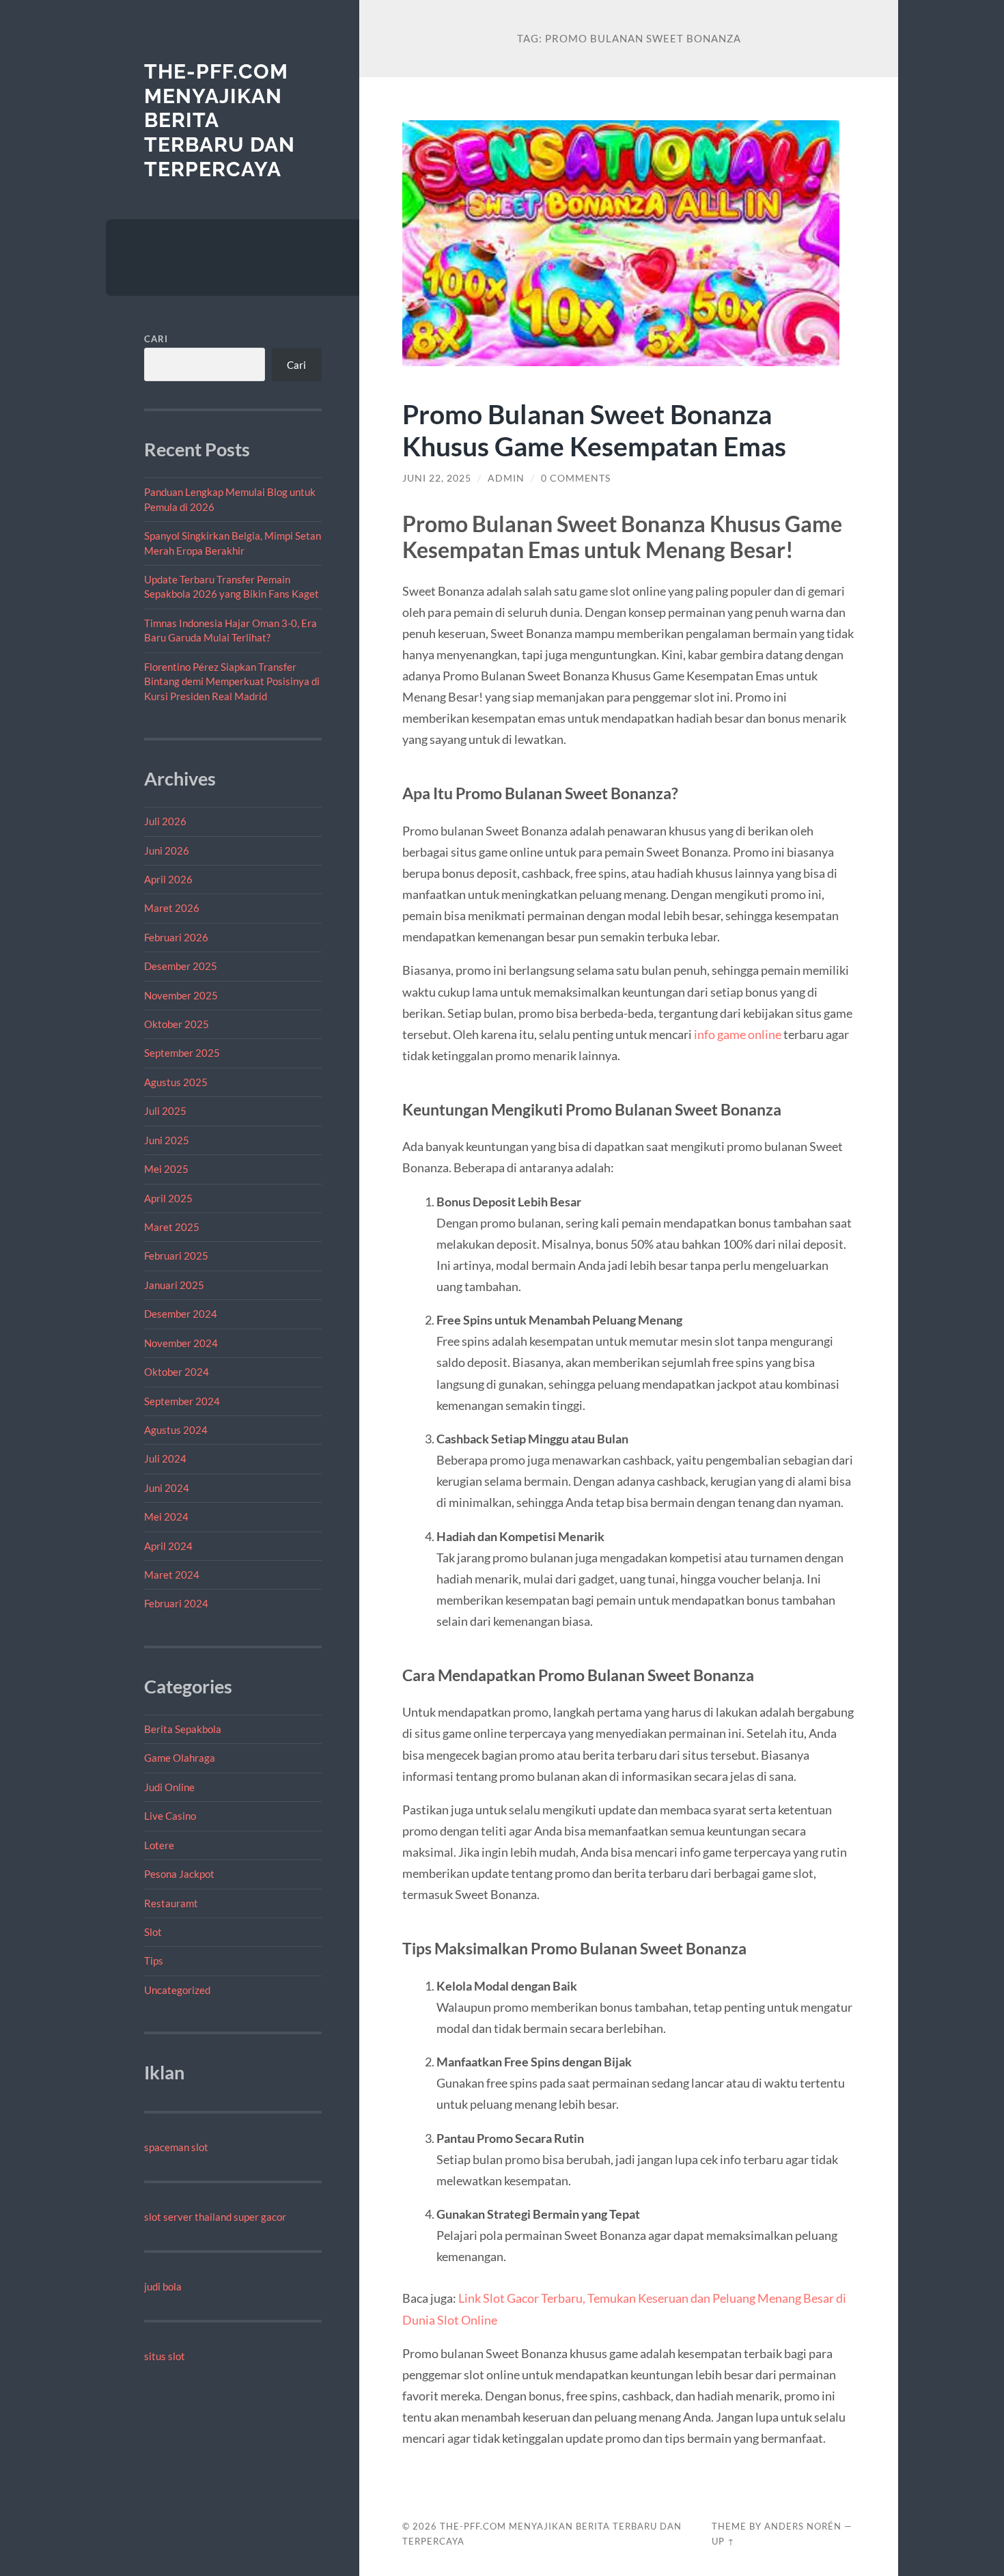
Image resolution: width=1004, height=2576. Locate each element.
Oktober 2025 (177, 1024)
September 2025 (182, 1053)
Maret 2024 (172, 1575)
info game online (738, 1034)
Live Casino (170, 1816)
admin (506, 478)
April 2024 (168, 1546)
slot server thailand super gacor (215, 2217)
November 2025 (181, 995)
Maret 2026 (172, 908)
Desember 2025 (181, 966)
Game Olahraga (180, 1758)
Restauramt (171, 1903)
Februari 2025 (176, 1256)
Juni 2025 (167, 1140)
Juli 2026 (165, 821)
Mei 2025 (166, 1169)
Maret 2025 (172, 1227)
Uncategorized (177, 1990)
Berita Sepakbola (183, 1729)
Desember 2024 (181, 1314)
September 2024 (182, 1401)
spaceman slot (176, 2147)
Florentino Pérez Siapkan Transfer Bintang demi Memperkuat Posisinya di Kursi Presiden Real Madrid (232, 681)
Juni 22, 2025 (437, 478)
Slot (153, 1932)
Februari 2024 (176, 1603)
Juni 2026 (167, 850)
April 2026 (168, 879)
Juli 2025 (165, 1111)
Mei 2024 (166, 1516)
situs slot (165, 2356)
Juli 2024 (165, 1458)
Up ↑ (723, 2541)
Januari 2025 (174, 1285)
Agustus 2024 (176, 1430)
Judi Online (169, 1787)
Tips (154, 1961)
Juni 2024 (167, 1488)
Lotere (159, 1845)
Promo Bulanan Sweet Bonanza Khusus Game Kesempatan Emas (594, 430)
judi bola (163, 2286)
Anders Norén (803, 2526)
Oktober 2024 (177, 1372)
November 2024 (181, 1343)
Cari (156, 339)
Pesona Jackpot (179, 1874)
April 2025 (168, 1198)
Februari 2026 (176, 937)
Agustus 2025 (176, 1082)
